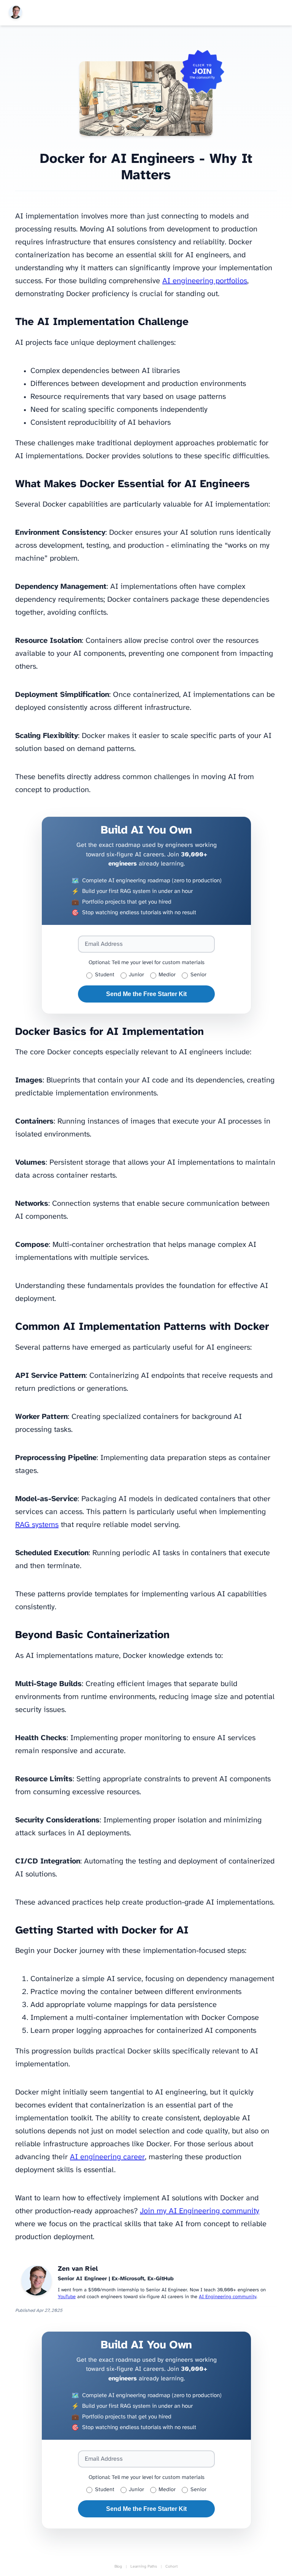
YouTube (67, 2297)
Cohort (171, 2567)
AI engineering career (107, 2157)
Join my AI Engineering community (200, 2211)
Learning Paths (144, 2567)
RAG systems (37, 1525)
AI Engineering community (228, 2297)
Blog (118, 2567)
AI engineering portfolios (205, 281)
